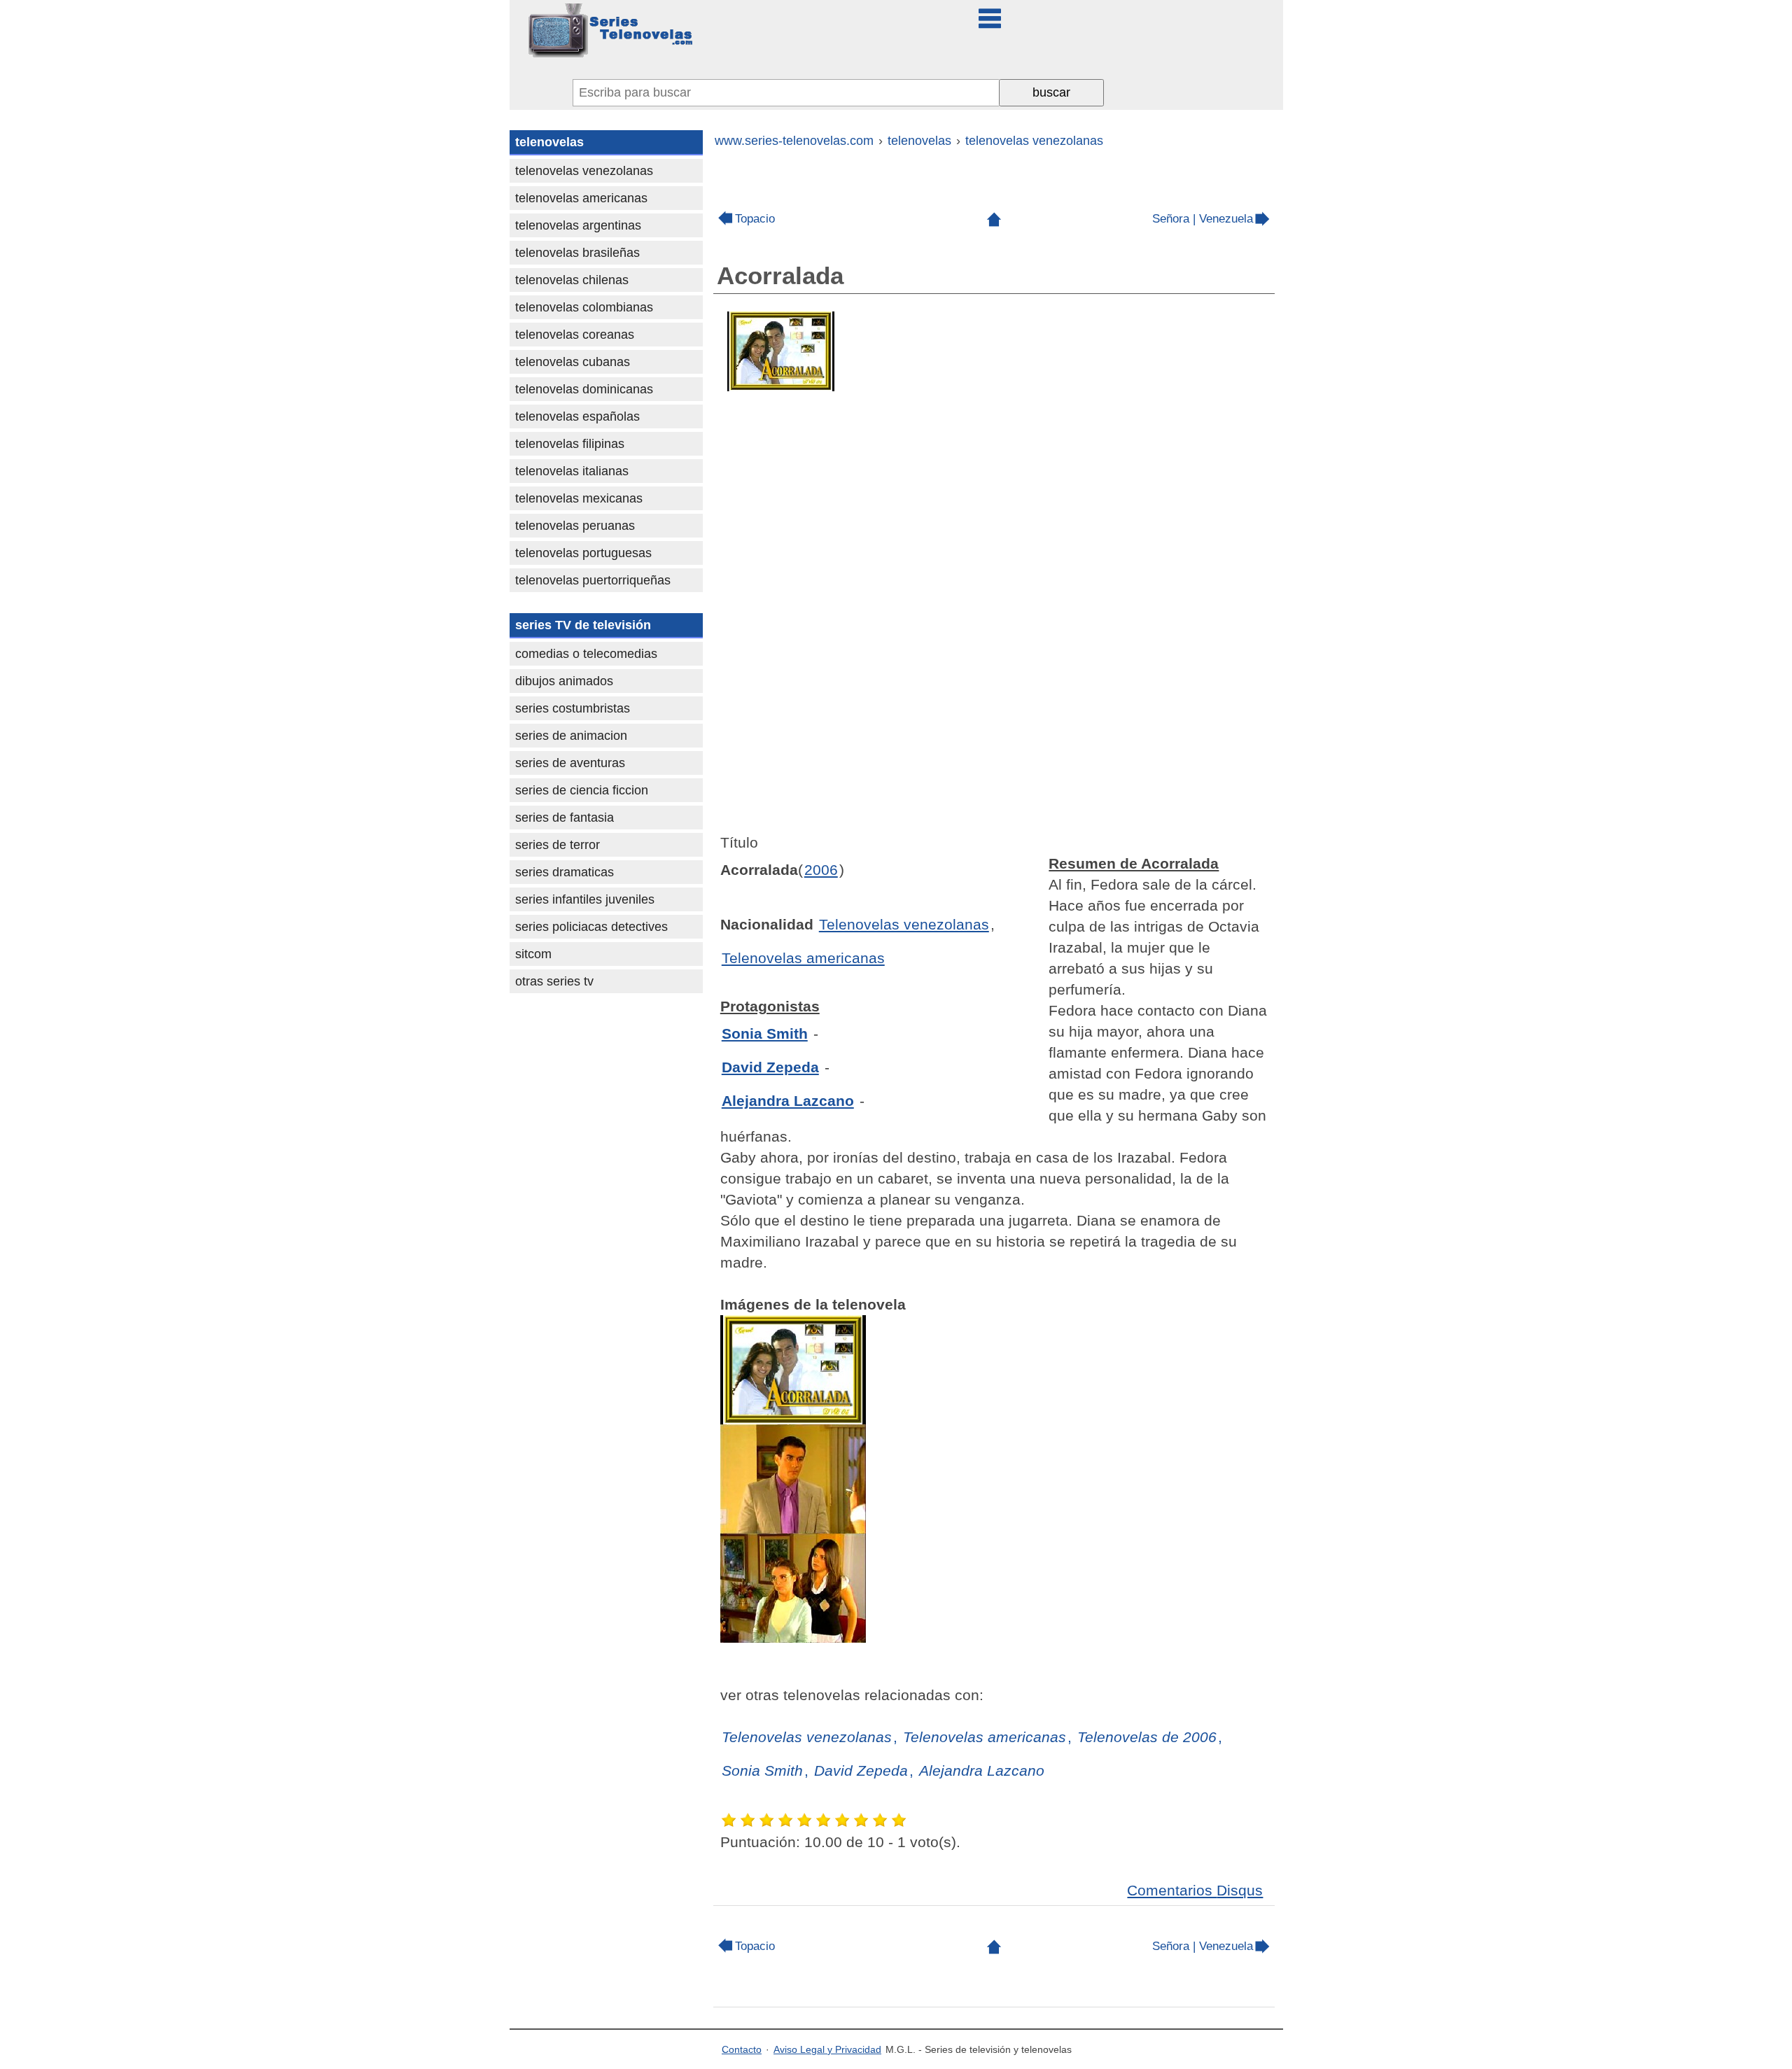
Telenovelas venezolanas (904, 924)
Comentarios (1195, 1890)
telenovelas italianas (572, 471)
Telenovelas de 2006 (1147, 1737)
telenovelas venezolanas (584, 171)
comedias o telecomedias (586, 654)
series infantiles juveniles (585, 899)
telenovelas (549, 142)
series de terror (558, 845)
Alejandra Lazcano (788, 1101)
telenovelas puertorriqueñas (593, 580)
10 (900, 1820)
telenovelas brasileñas (577, 253)
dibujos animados (564, 681)
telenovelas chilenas (572, 280)
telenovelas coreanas (575, 335)
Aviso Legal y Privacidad (827, 2049)
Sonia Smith (765, 1033)
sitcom (533, 954)
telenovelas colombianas (584, 307)
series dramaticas (565, 872)
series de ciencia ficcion (582, 790)
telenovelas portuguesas (583, 553)
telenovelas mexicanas (579, 498)
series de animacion (571, 736)
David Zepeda (770, 1067)
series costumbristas (573, 708)
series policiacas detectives (591, 927)
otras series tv (554, 981)
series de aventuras (570, 763)
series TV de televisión (583, 625)
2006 (821, 870)
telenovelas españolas (577, 416)
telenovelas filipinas (570, 444)
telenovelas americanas (581, 198)
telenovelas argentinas (578, 225)
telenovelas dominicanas (584, 389)
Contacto (742, 2049)
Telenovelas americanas (803, 958)
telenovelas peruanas (575, 526)
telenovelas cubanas (573, 362)
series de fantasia (565, 818)
